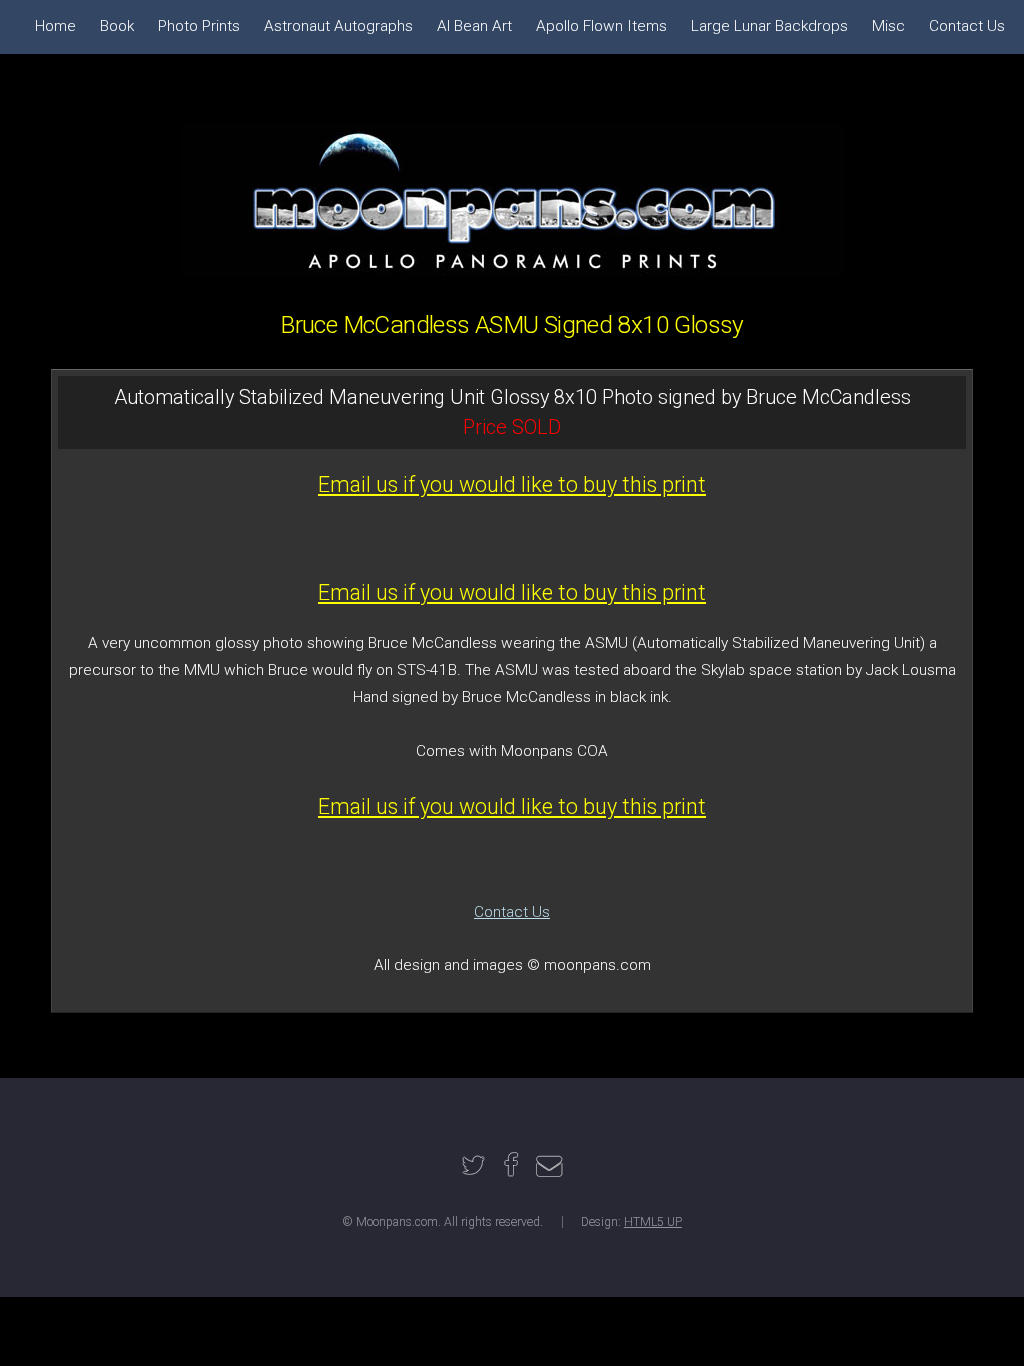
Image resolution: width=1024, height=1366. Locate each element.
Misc (888, 26)
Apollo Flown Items (601, 26)
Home (55, 26)
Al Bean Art (474, 26)
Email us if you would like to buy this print (512, 484)
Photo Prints (199, 26)
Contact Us (512, 912)
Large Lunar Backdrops (769, 26)
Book (117, 26)
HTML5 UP (653, 1222)
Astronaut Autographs (338, 26)
